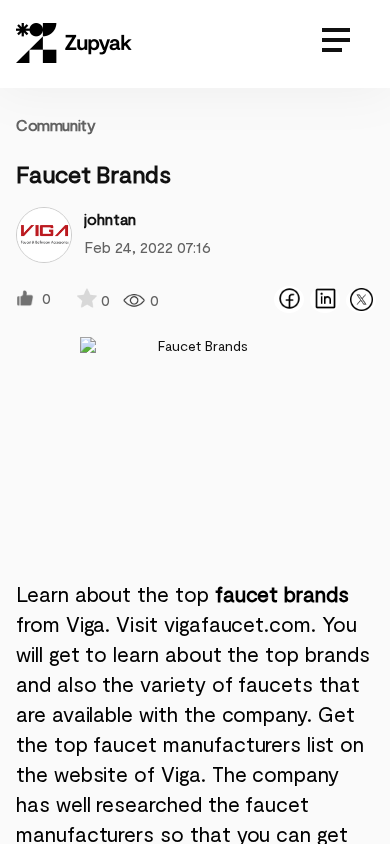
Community (55, 124)
